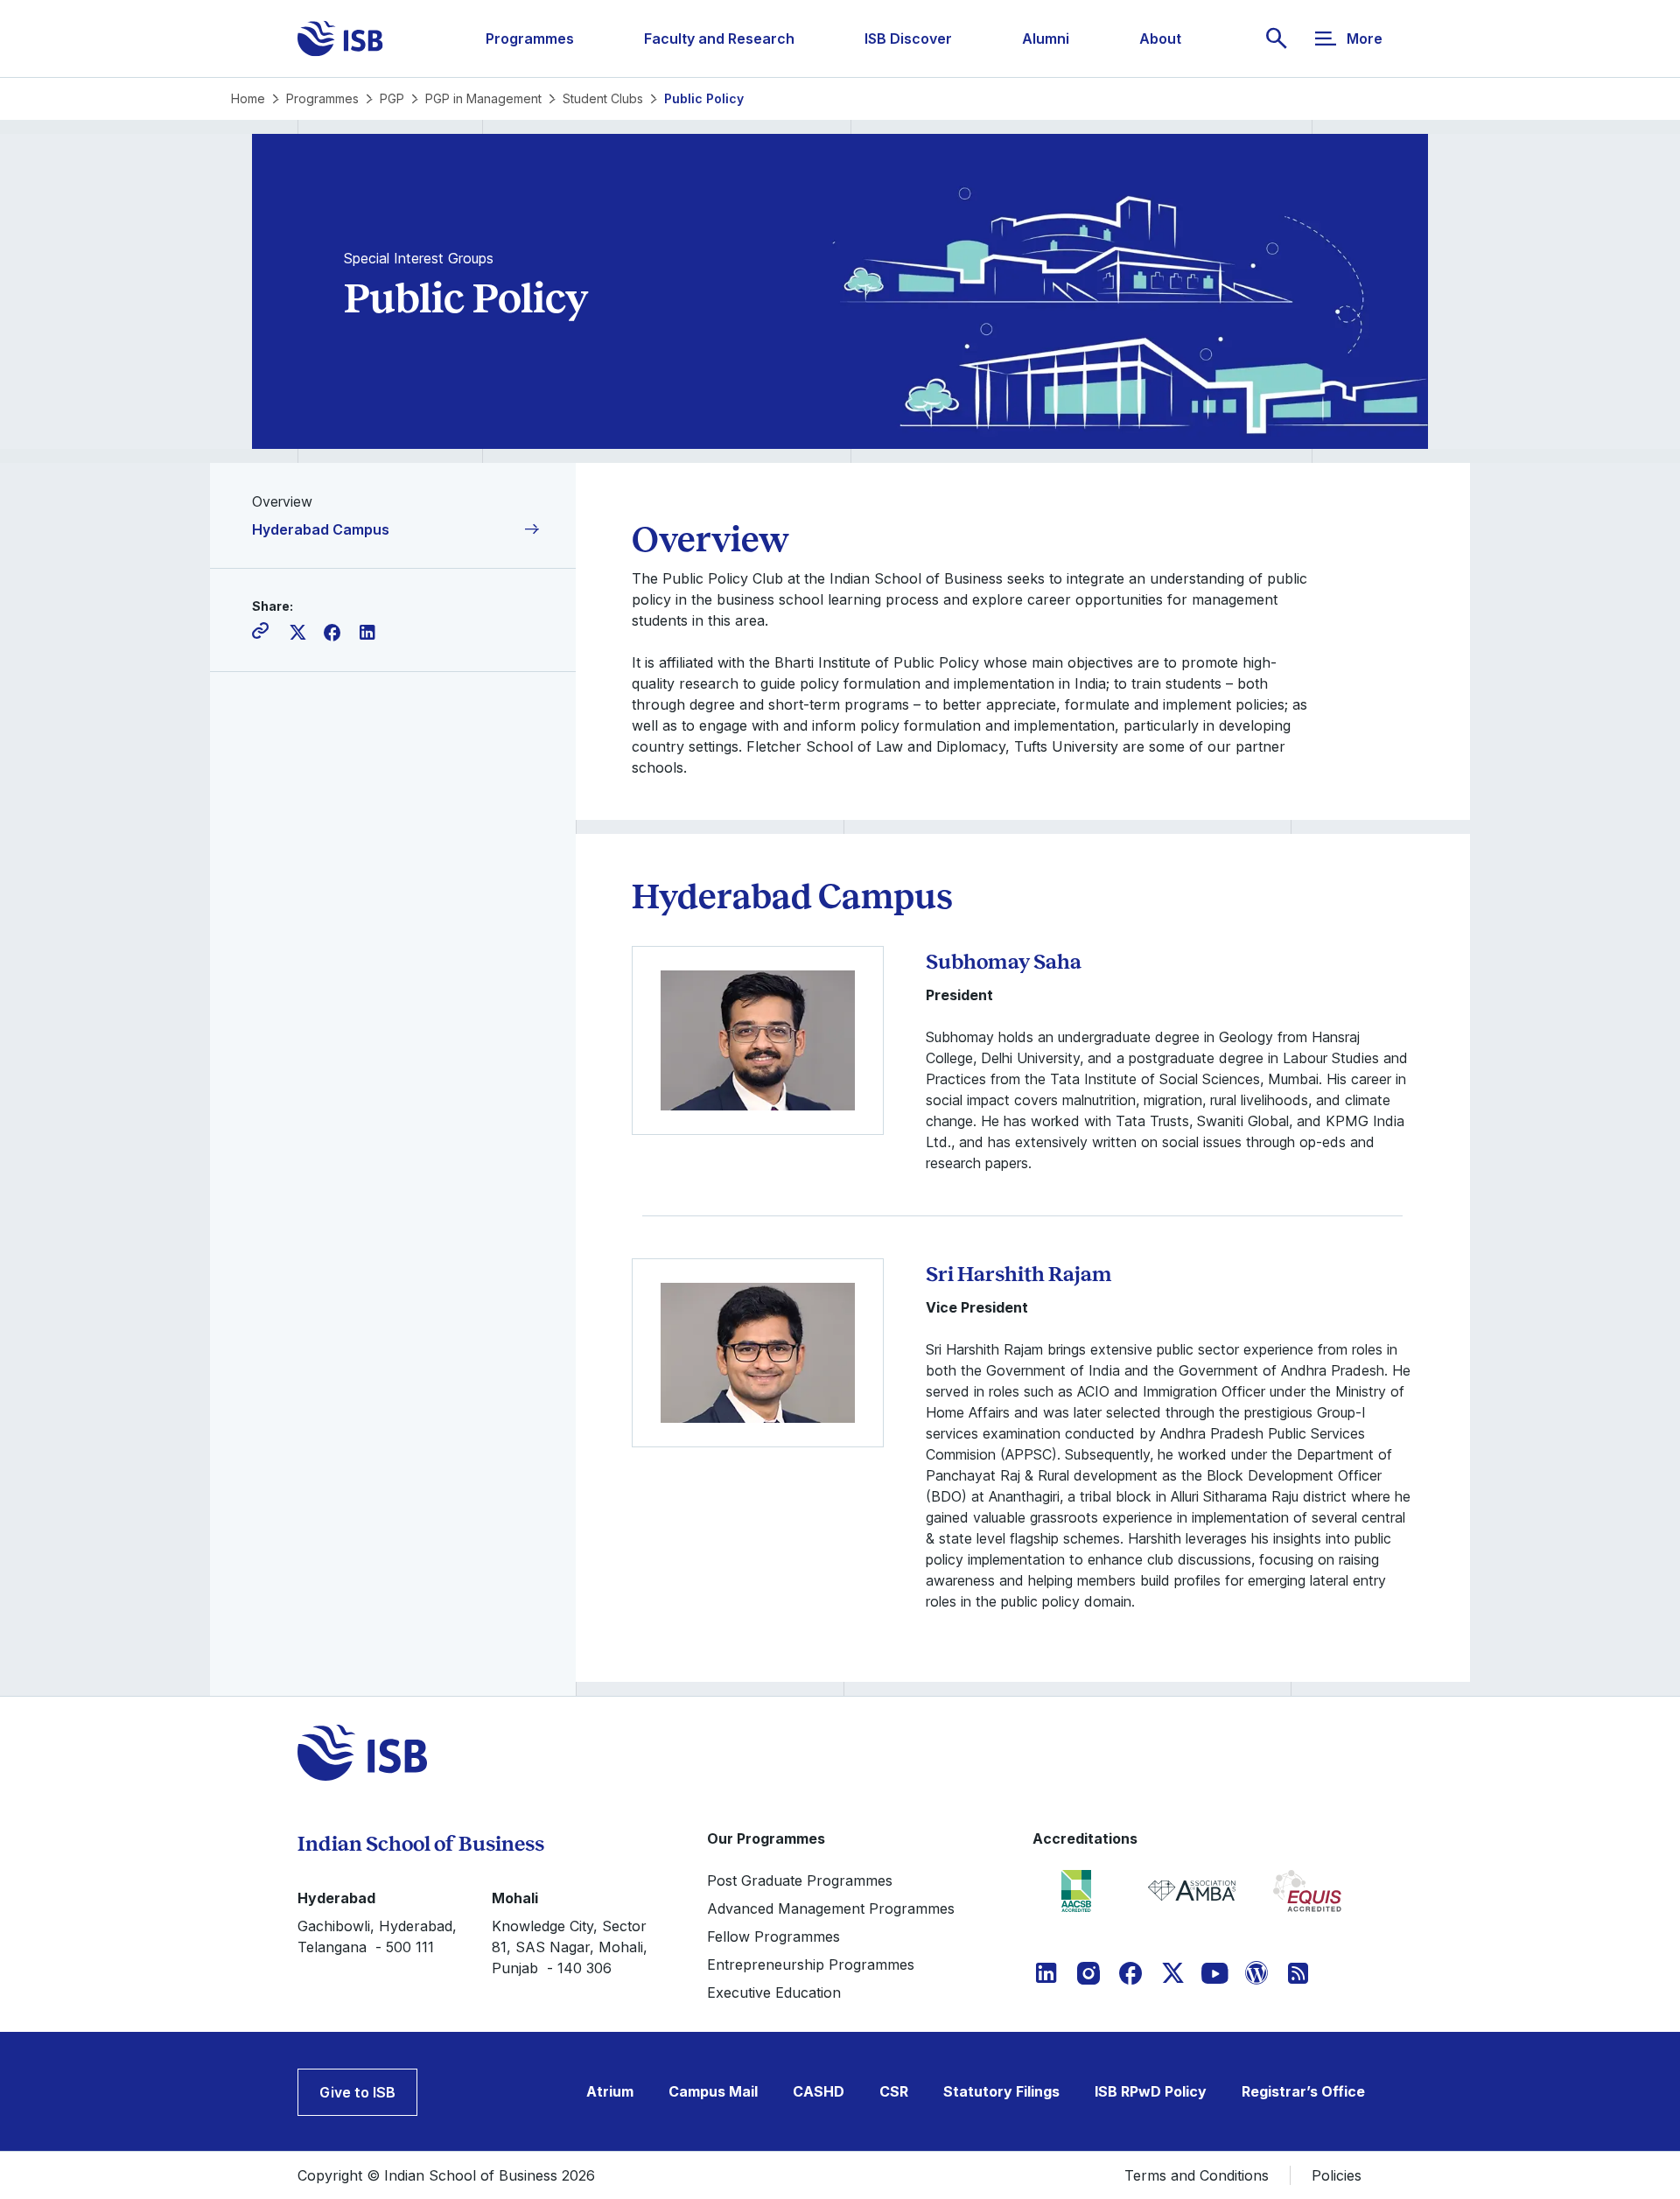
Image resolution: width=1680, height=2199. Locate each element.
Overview (282, 501)
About (1160, 39)
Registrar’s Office (1303, 2091)
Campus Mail (713, 2091)
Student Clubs (603, 98)
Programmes (530, 39)
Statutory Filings (1001, 2091)
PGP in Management (483, 98)
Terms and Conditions (1197, 2175)
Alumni (1046, 39)
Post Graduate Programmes (800, 1880)
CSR (894, 2091)
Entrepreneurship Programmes (811, 1964)
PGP (392, 98)
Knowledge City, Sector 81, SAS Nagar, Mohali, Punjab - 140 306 (570, 1947)
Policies (1337, 2175)
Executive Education (774, 1992)
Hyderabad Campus (321, 529)
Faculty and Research (719, 39)
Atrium (610, 2091)
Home (248, 98)
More (1365, 39)
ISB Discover (908, 39)
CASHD (819, 2091)
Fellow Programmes (773, 1936)
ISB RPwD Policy (1151, 2091)
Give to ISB (357, 2092)
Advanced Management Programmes (831, 1908)
